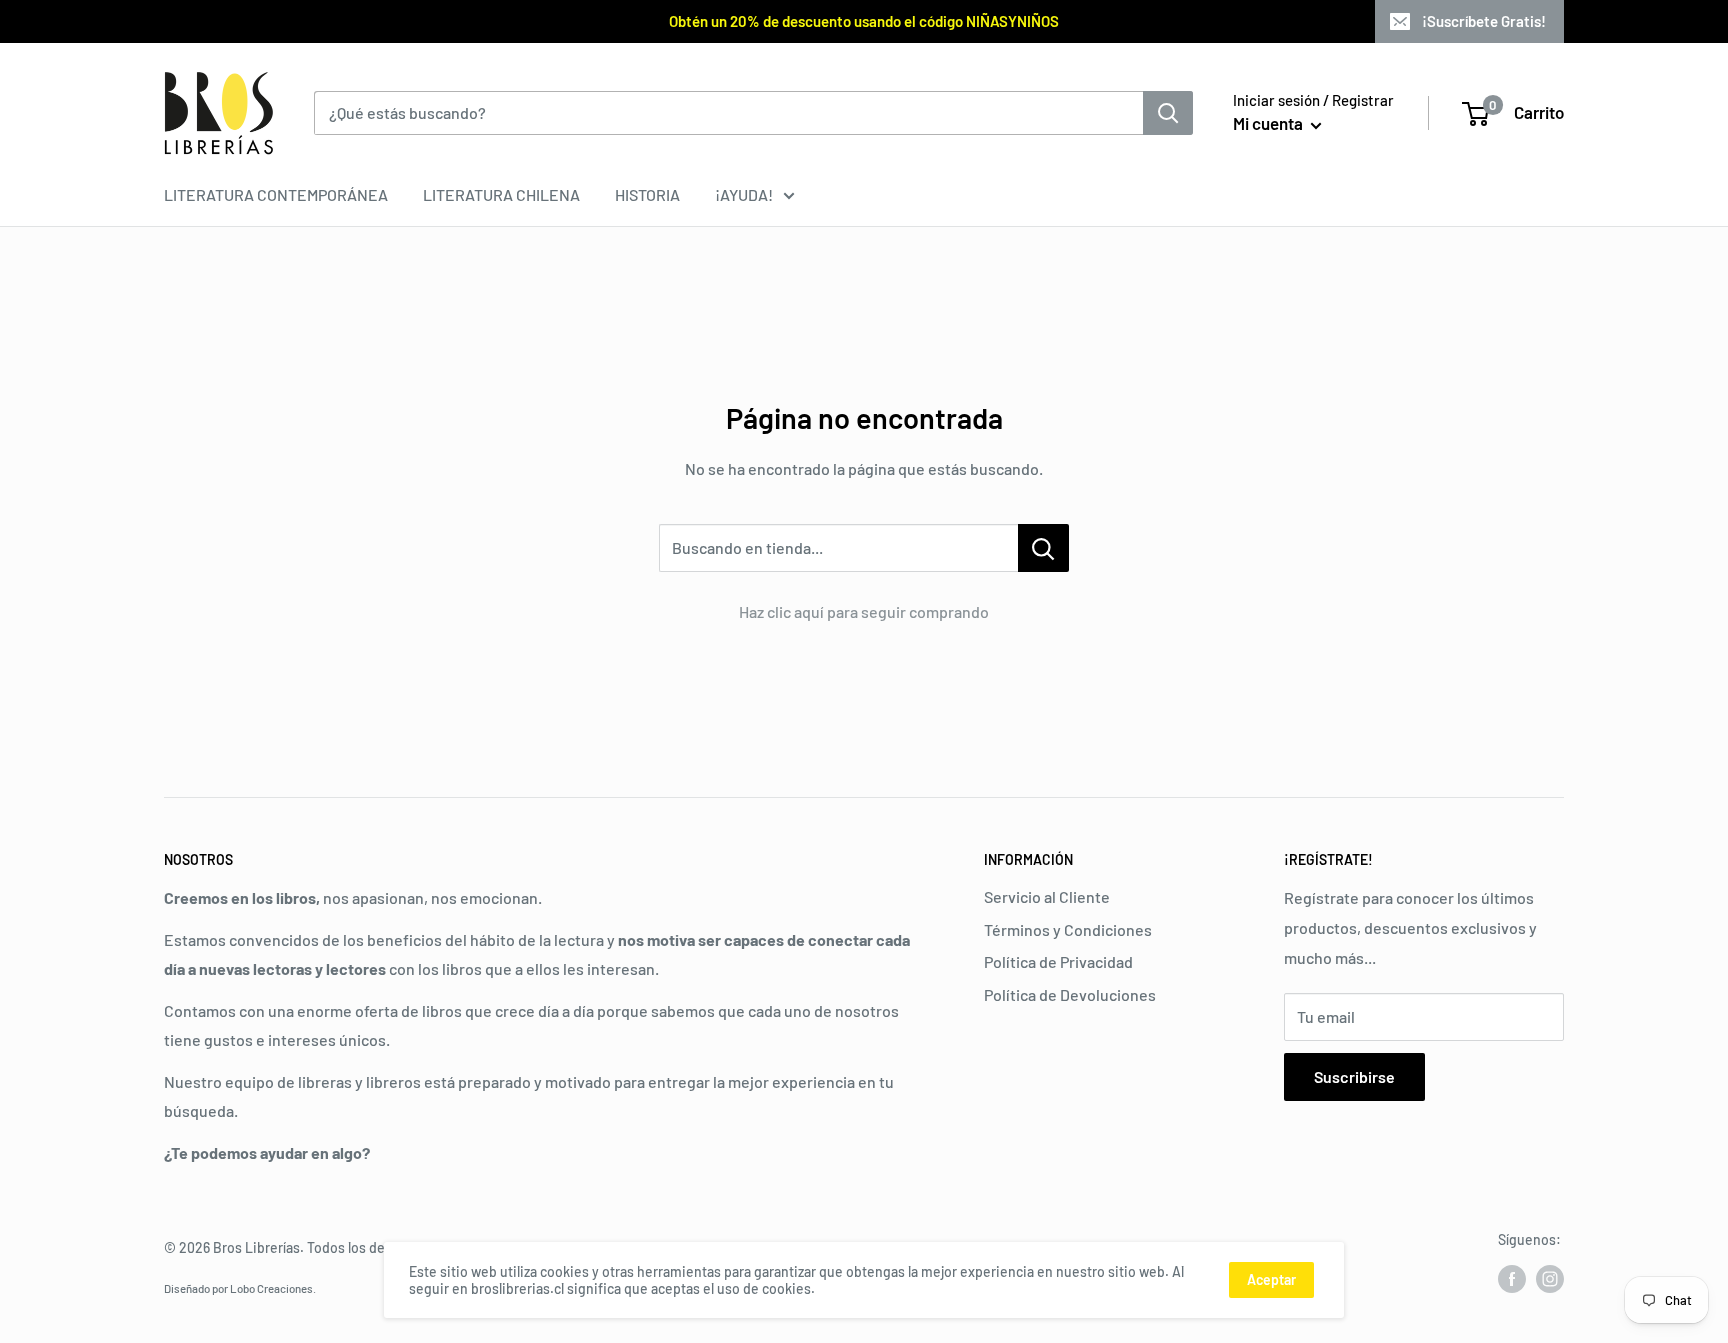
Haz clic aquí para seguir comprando (864, 611)
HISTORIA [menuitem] (647, 194)
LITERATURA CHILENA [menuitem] (501, 194)
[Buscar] (1168, 113)
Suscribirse (1354, 1076)
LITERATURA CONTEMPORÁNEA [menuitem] (276, 194)
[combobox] (728, 113)
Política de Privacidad (1058, 961)
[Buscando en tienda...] (1043, 548)
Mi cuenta (1269, 123)
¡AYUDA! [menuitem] (744, 194)
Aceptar (1271, 1279)
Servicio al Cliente (1047, 896)
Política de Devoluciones (1070, 994)
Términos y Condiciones (1068, 929)
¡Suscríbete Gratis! (1484, 21)
